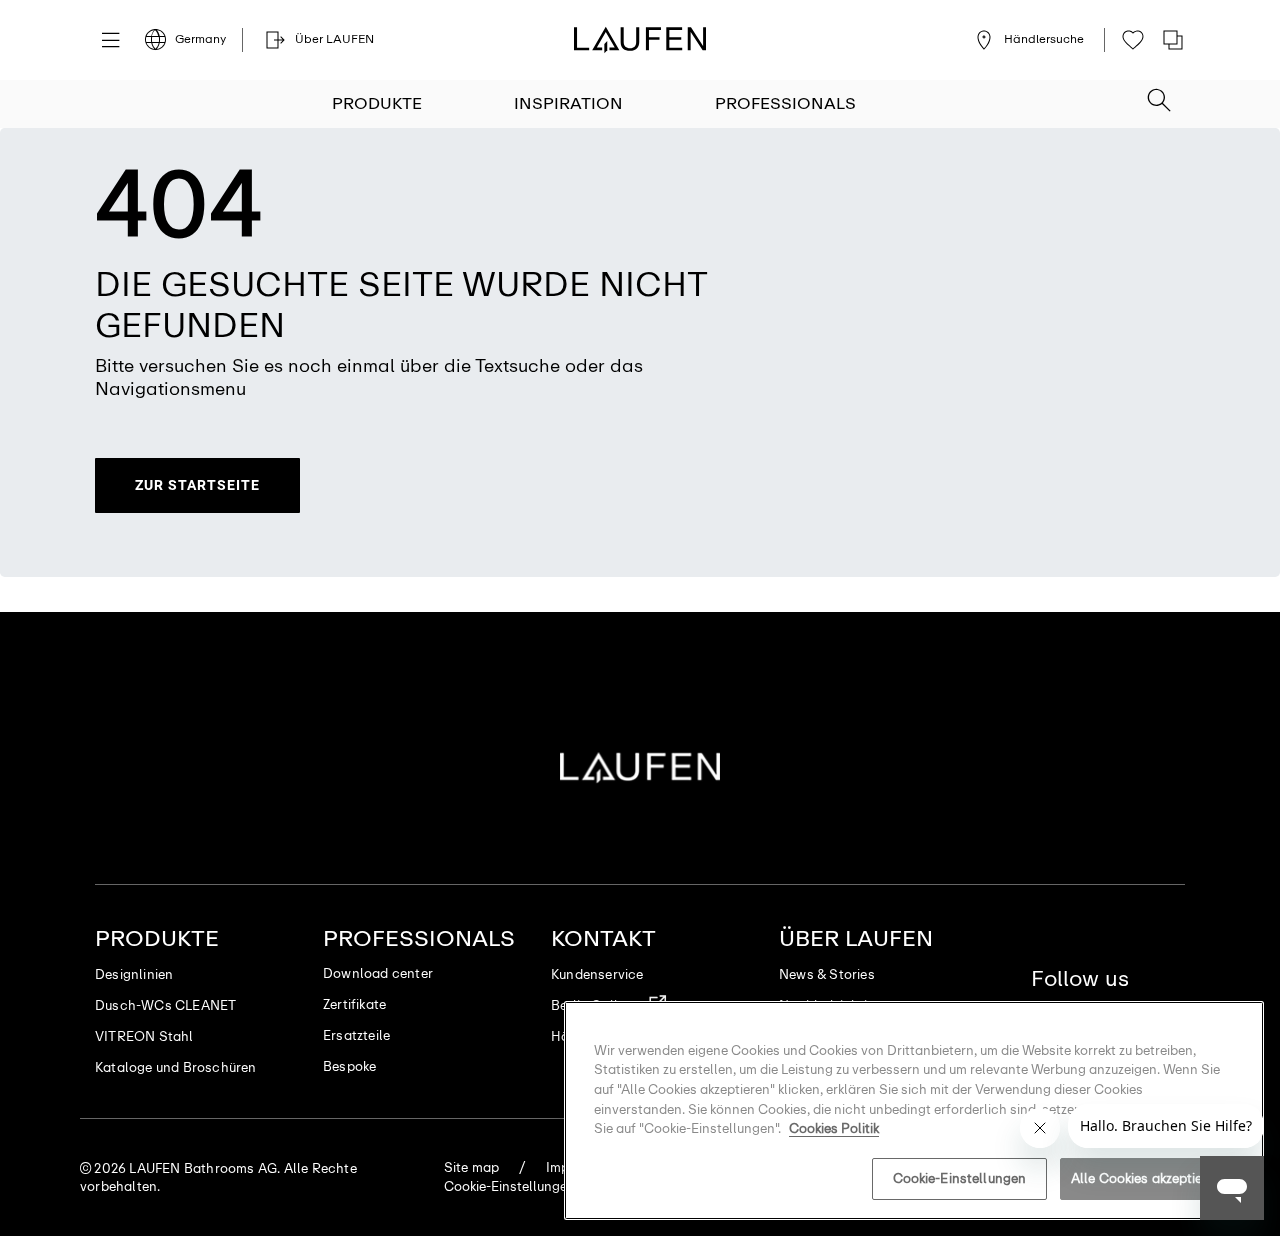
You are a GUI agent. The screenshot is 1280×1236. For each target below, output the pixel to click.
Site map (472, 1167)
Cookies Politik (834, 1128)
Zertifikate (354, 1004)
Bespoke (349, 1066)
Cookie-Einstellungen (960, 1178)
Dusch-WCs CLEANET (165, 1005)
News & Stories (827, 974)
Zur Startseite (197, 485)
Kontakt (603, 938)
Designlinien (134, 974)
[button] (1159, 94)
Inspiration (568, 103)
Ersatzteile (356, 1035)
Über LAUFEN (856, 938)
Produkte (377, 103)
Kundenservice (597, 974)
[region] (914, 1110)
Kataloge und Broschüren (176, 1067)
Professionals (785, 103)
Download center (378, 973)
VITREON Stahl (144, 1036)
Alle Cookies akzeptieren (1147, 1178)
